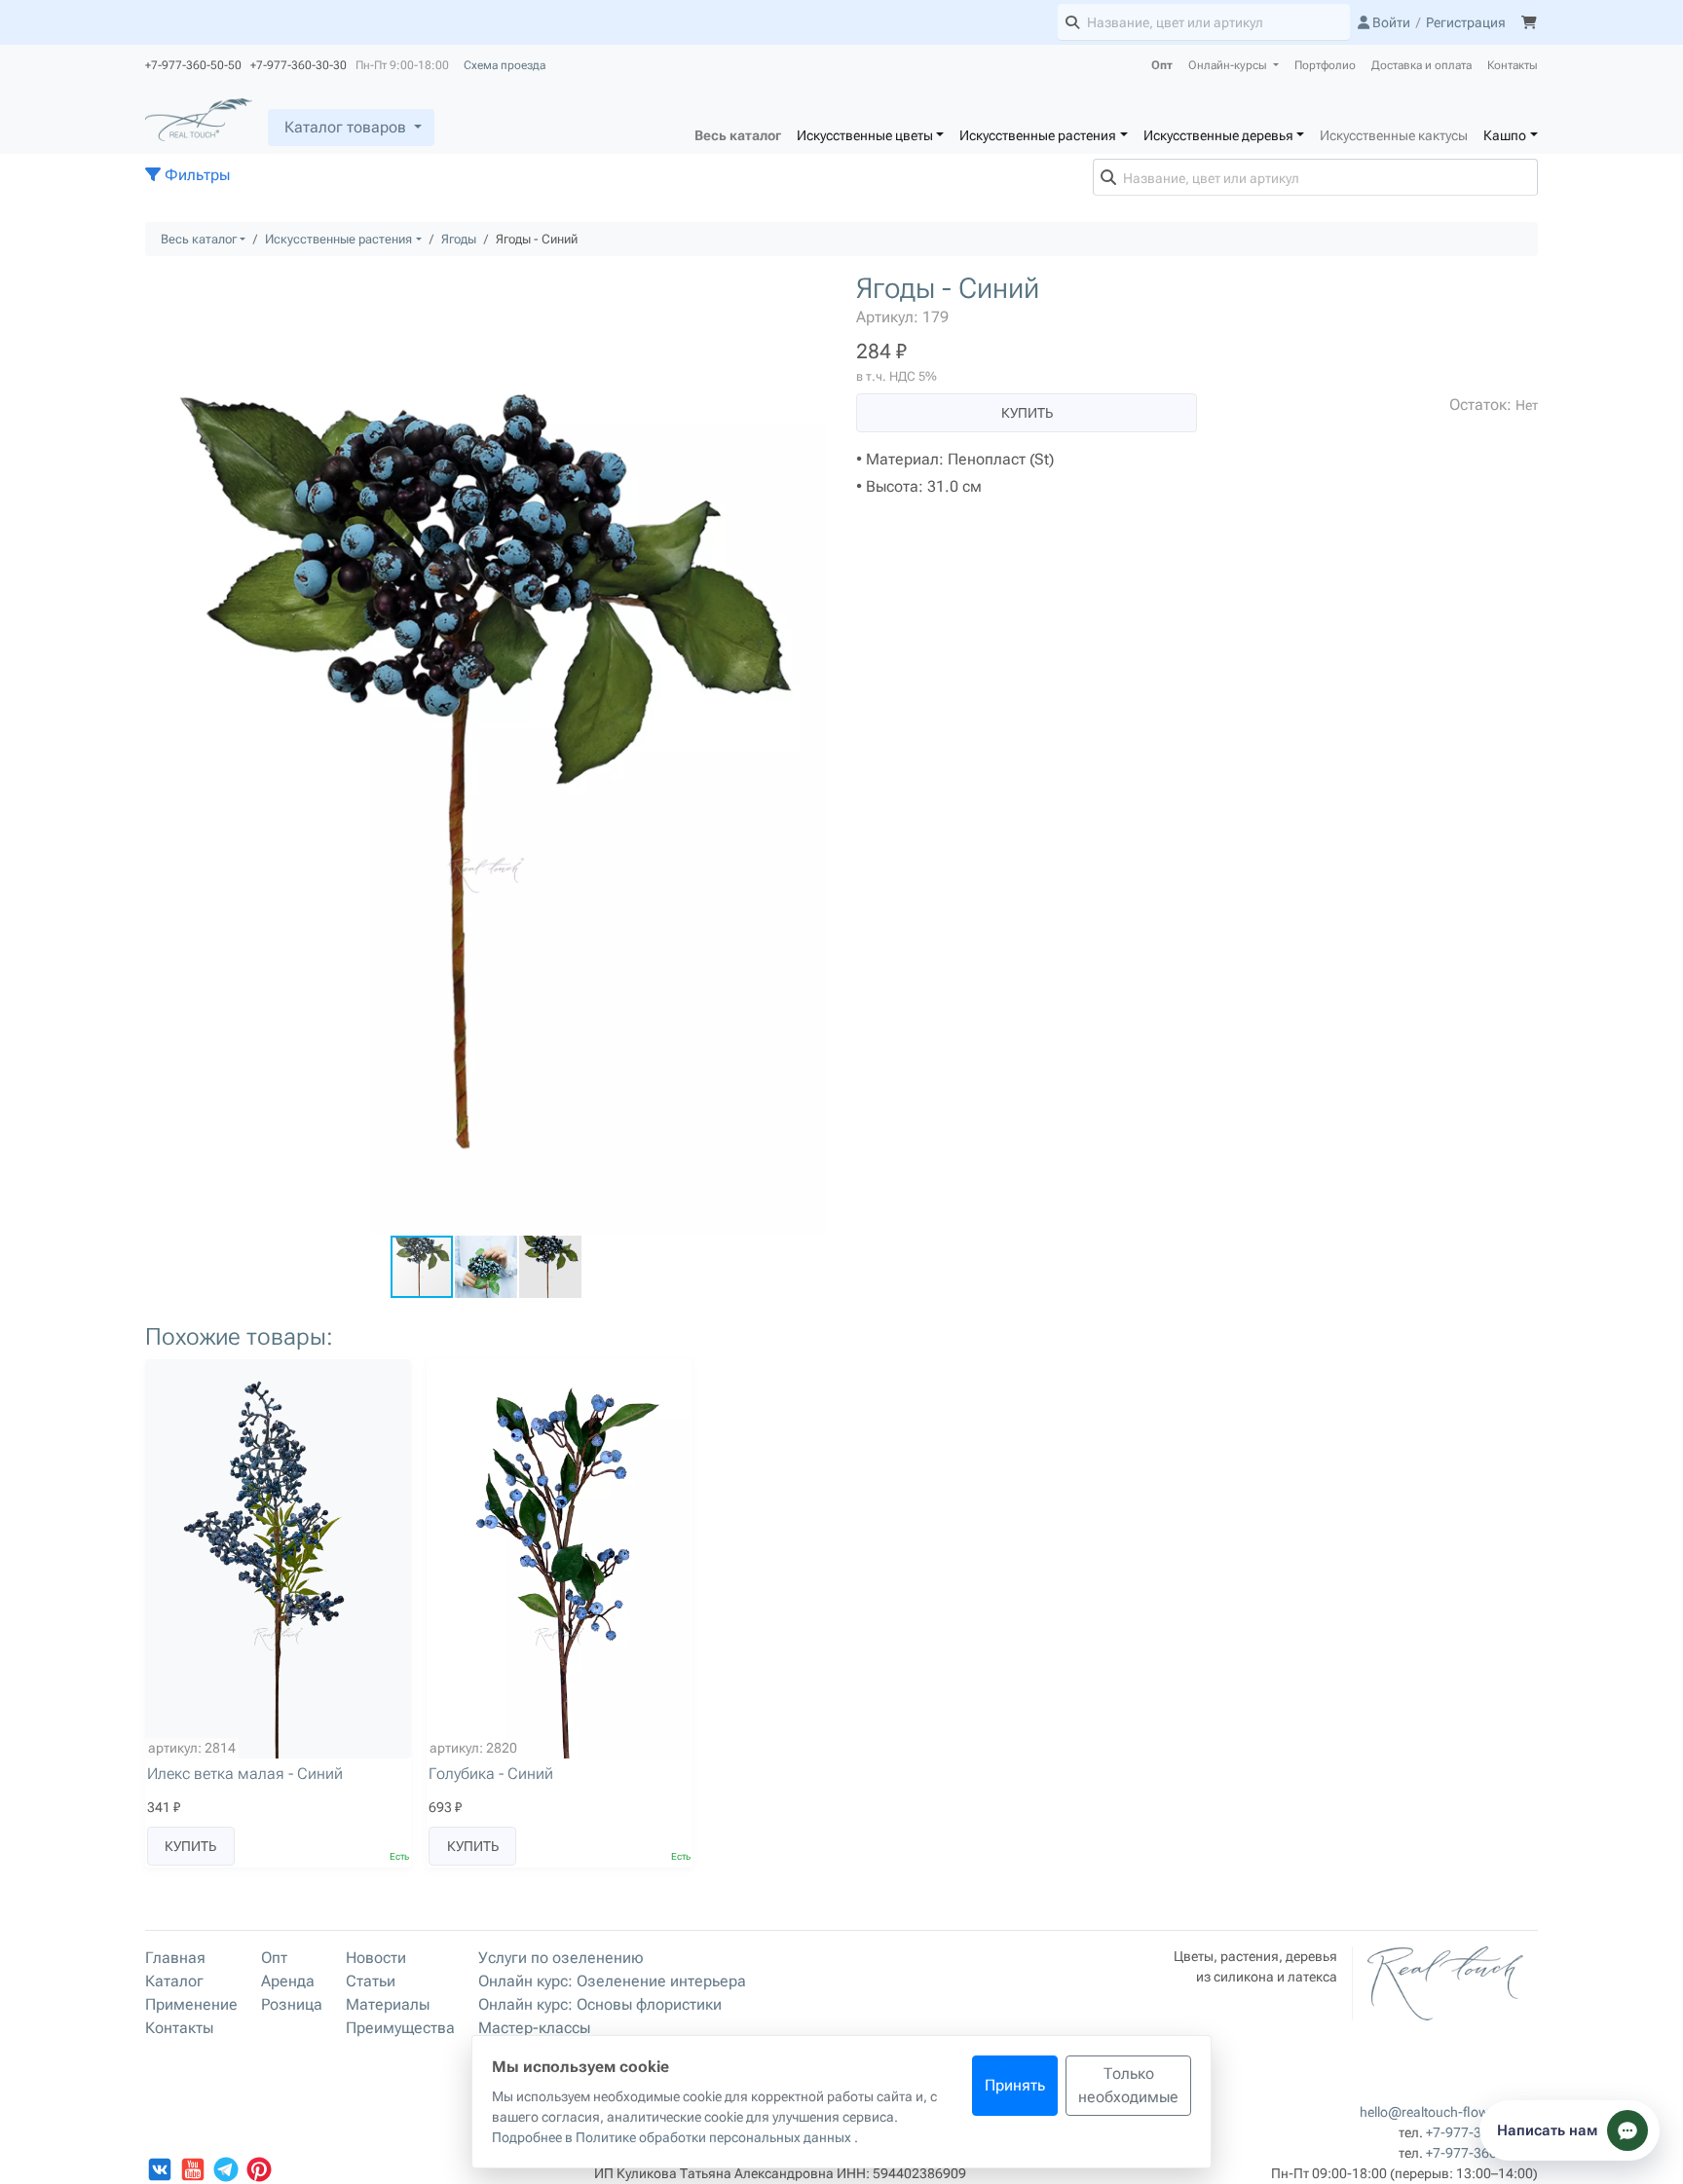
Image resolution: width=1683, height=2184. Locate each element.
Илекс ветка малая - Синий (245, 1774)
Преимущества (400, 2028)
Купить (1027, 413)
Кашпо (1505, 135)
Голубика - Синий (491, 1774)
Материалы (388, 2004)
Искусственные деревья (1218, 135)
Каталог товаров (345, 127)
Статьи (371, 1981)
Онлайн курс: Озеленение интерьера (612, 1981)
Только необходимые (1128, 2085)
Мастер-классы (534, 2028)
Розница (292, 2004)
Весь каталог (738, 135)
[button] (809, 289)
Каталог (174, 1981)
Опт (1162, 65)
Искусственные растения (1038, 135)
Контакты (1513, 65)
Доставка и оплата (1421, 65)
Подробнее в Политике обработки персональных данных (673, 2137)
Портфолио (1325, 65)
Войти (1390, 22)
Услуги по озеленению (561, 1958)
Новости (376, 1958)
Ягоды (459, 239)
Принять (1015, 2085)
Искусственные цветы (865, 135)
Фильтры (195, 175)
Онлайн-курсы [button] (1229, 65)
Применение (191, 2004)
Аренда (288, 1981)
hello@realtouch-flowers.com (1449, 2112)
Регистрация (1466, 22)
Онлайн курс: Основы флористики (600, 2004)
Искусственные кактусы (1394, 135)
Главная (175, 1958)
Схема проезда (505, 65)
